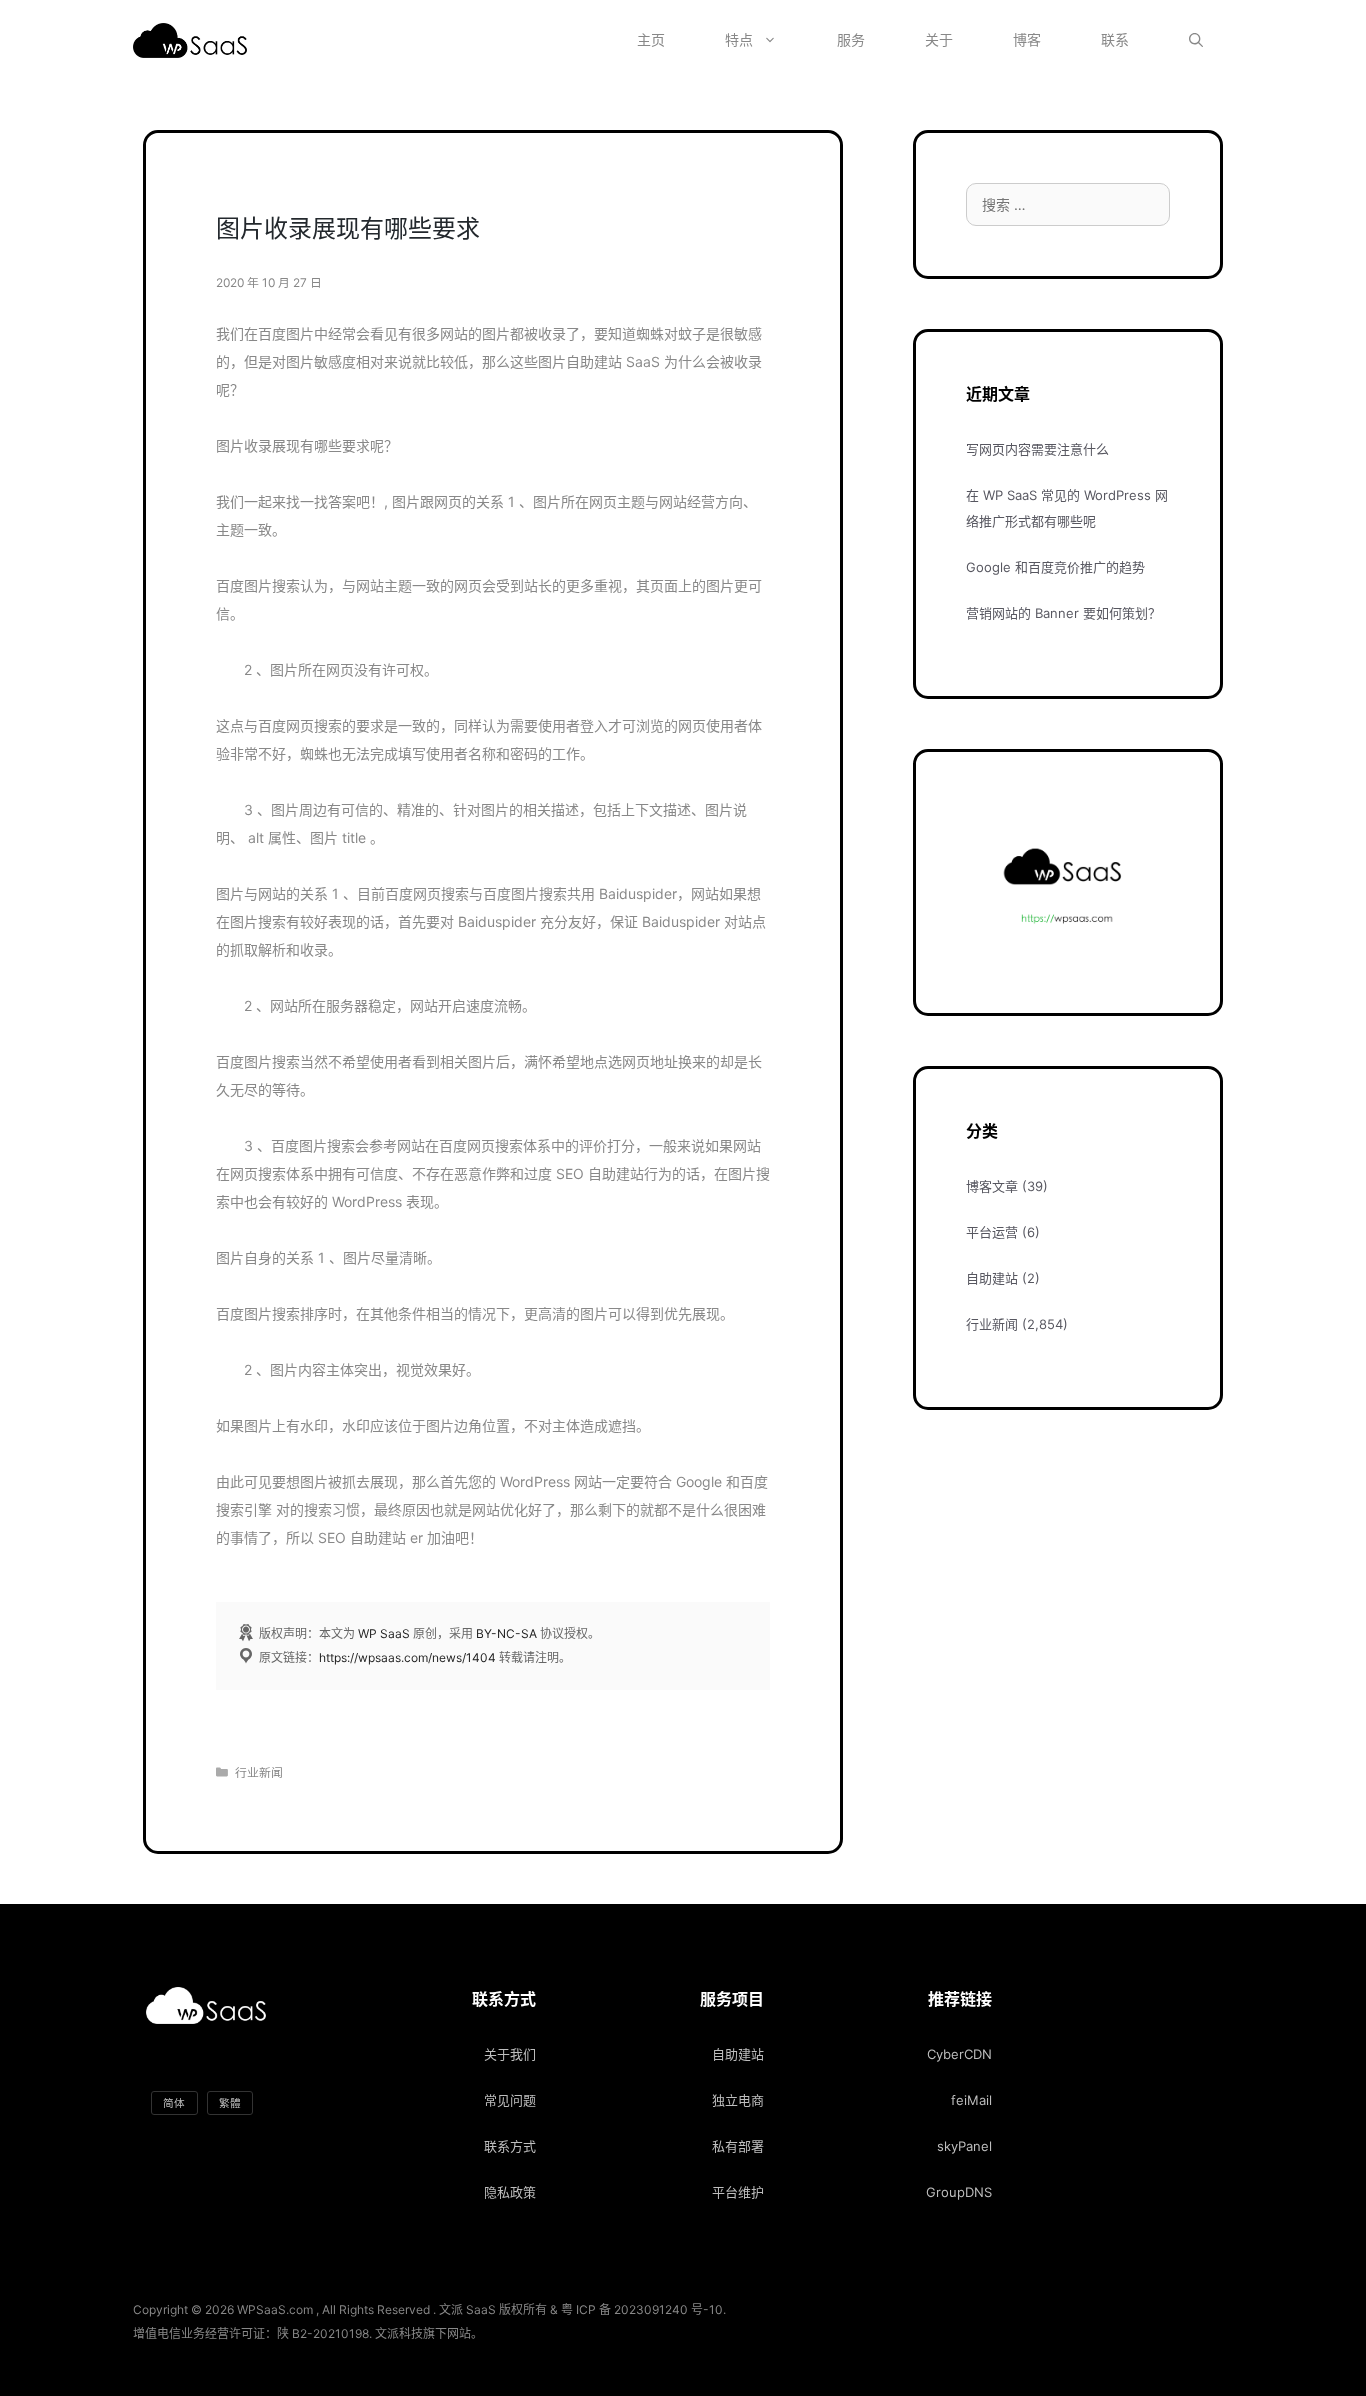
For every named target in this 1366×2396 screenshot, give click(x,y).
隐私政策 (510, 2192)
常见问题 (510, 2100)
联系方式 (510, 2146)
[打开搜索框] (1196, 40)
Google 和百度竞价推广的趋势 (1055, 567)
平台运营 (992, 1232)
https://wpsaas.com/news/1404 (407, 1657)
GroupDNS (959, 2192)
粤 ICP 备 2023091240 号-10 (642, 2309)
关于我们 (510, 2054)
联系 (1115, 39)
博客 (1027, 39)
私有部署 (738, 2146)
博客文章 (992, 1186)
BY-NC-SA (506, 1633)
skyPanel (964, 2146)
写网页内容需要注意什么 (1037, 449)
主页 (651, 39)
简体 (174, 2102)
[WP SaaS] (195, 40)
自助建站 (992, 1278)
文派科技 (399, 2333)
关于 (939, 39)
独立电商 (738, 2100)
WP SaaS (384, 1633)
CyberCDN (959, 2054)
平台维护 (738, 2192)
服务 (851, 39)
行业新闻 (259, 1772)
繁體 (230, 2102)
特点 (739, 39)
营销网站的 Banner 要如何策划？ (1063, 613)
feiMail (971, 2100)
